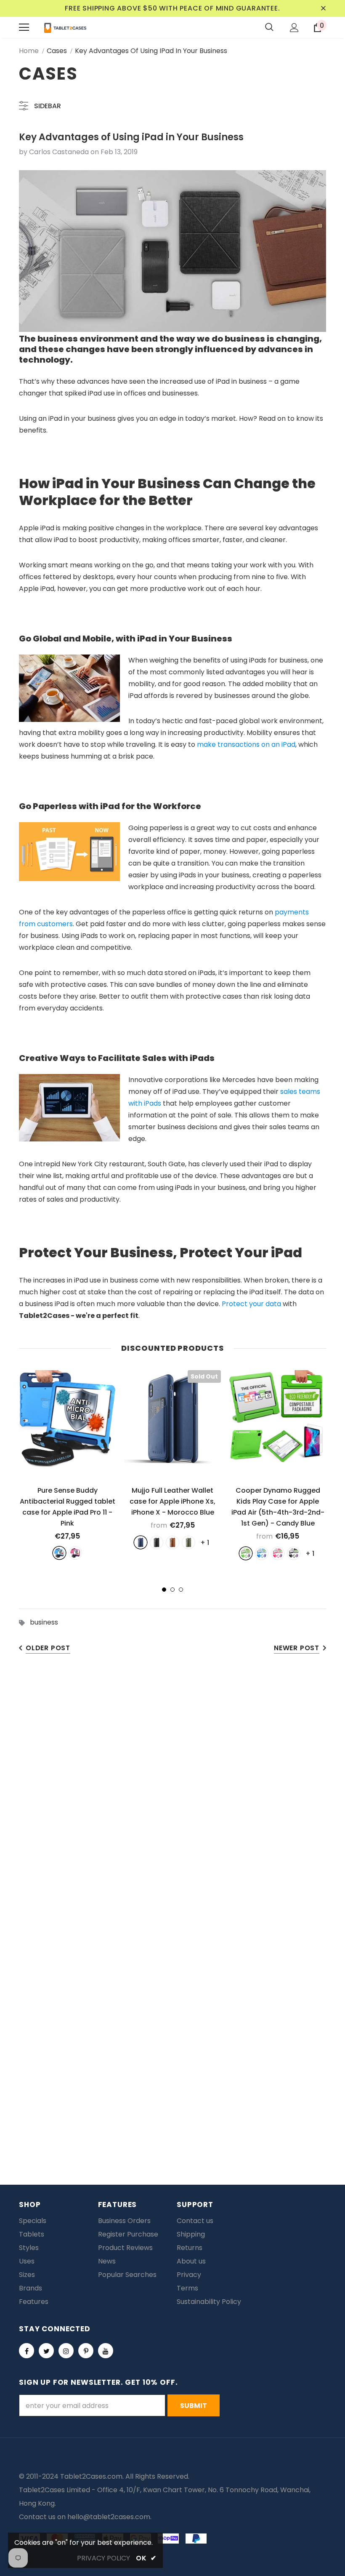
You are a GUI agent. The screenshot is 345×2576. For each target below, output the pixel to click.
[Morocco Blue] (141, 1542)
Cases (57, 51)
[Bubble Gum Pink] (278, 1553)
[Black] (157, 1542)
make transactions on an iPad (246, 744)
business (44, 1622)
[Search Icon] (269, 27)
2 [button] (172, 1590)
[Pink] (75, 1553)
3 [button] (181, 1590)
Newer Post (297, 1648)
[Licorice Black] (294, 1553)
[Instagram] (66, 2351)
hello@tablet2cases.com (109, 2517)
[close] (323, 8)
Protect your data (251, 1304)
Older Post (48, 1648)
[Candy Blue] (262, 1553)
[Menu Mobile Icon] (24, 27)
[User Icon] (294, 28)
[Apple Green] (246, 1553)
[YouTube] (106, 2351)
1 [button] (164, 1590)
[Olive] (188, 1542)
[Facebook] (27, 2351)
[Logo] (65, 27)
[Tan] (172, 1542)
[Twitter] (46, 2351)
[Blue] (59, 1553)
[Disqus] (172, 1793)
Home (29, 51)
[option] (67, 1465)
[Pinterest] (86, 2351)
